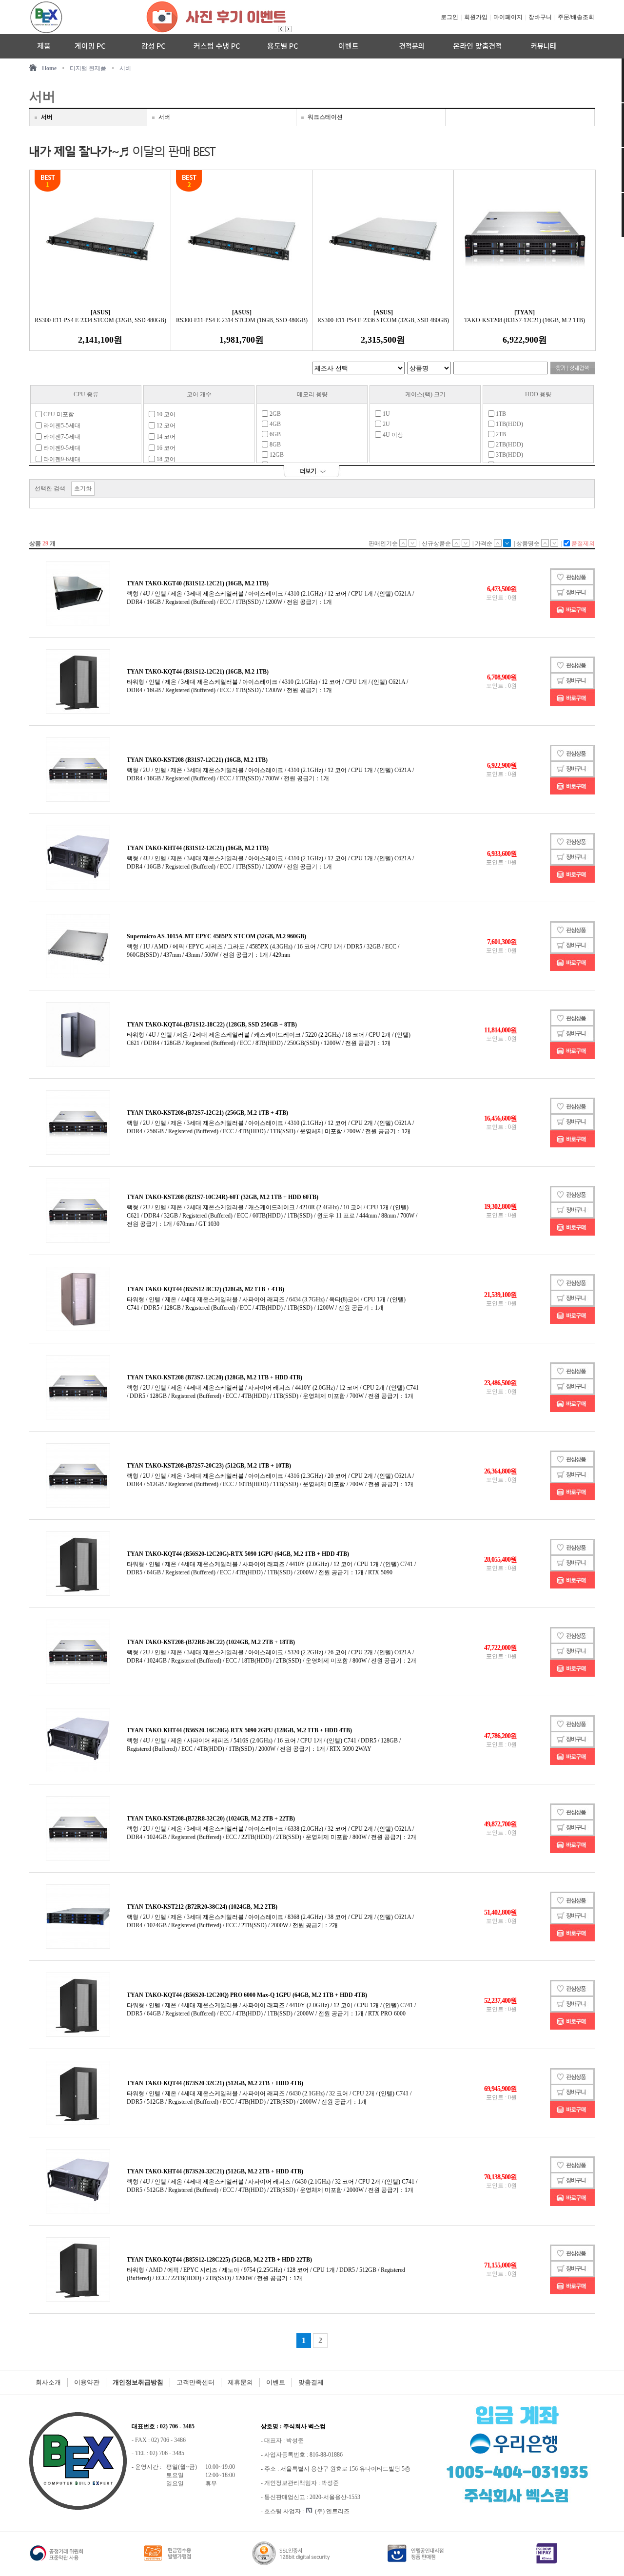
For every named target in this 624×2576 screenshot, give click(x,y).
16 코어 (165, 448)
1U (386, 414)
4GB (274, 424)
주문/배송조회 (576, 17)
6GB (274, 434)
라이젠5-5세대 (61, 426)
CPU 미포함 (58, 414)
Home (49, 68)
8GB (274, 445)
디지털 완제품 (88, 68)
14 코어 (165, 437)
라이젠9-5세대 (61, 448)
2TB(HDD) (509, 445)
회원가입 (476, 17)
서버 (125, 68)
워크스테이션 (325, 117)
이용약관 (87, 2382)
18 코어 (165, 459)
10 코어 (165, 414)
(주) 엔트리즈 (332, 2511)
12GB (276, 455)
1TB (500, 414)
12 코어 (165, 426)
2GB (274, 414)
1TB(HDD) (509, 424)
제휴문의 (240, 2382)
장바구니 (540, 17)
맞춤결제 (311, 2382)
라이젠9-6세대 (61, 459)
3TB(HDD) (509, 455)
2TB (500, 434)
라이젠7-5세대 (61, 437)
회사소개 (48, 2382)
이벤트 (276, 2382)
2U (386, 424)
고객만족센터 (195, 2382)
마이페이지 (508, 17)
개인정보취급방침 (138, 2382)
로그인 (449, 17)
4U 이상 (392, 435)
